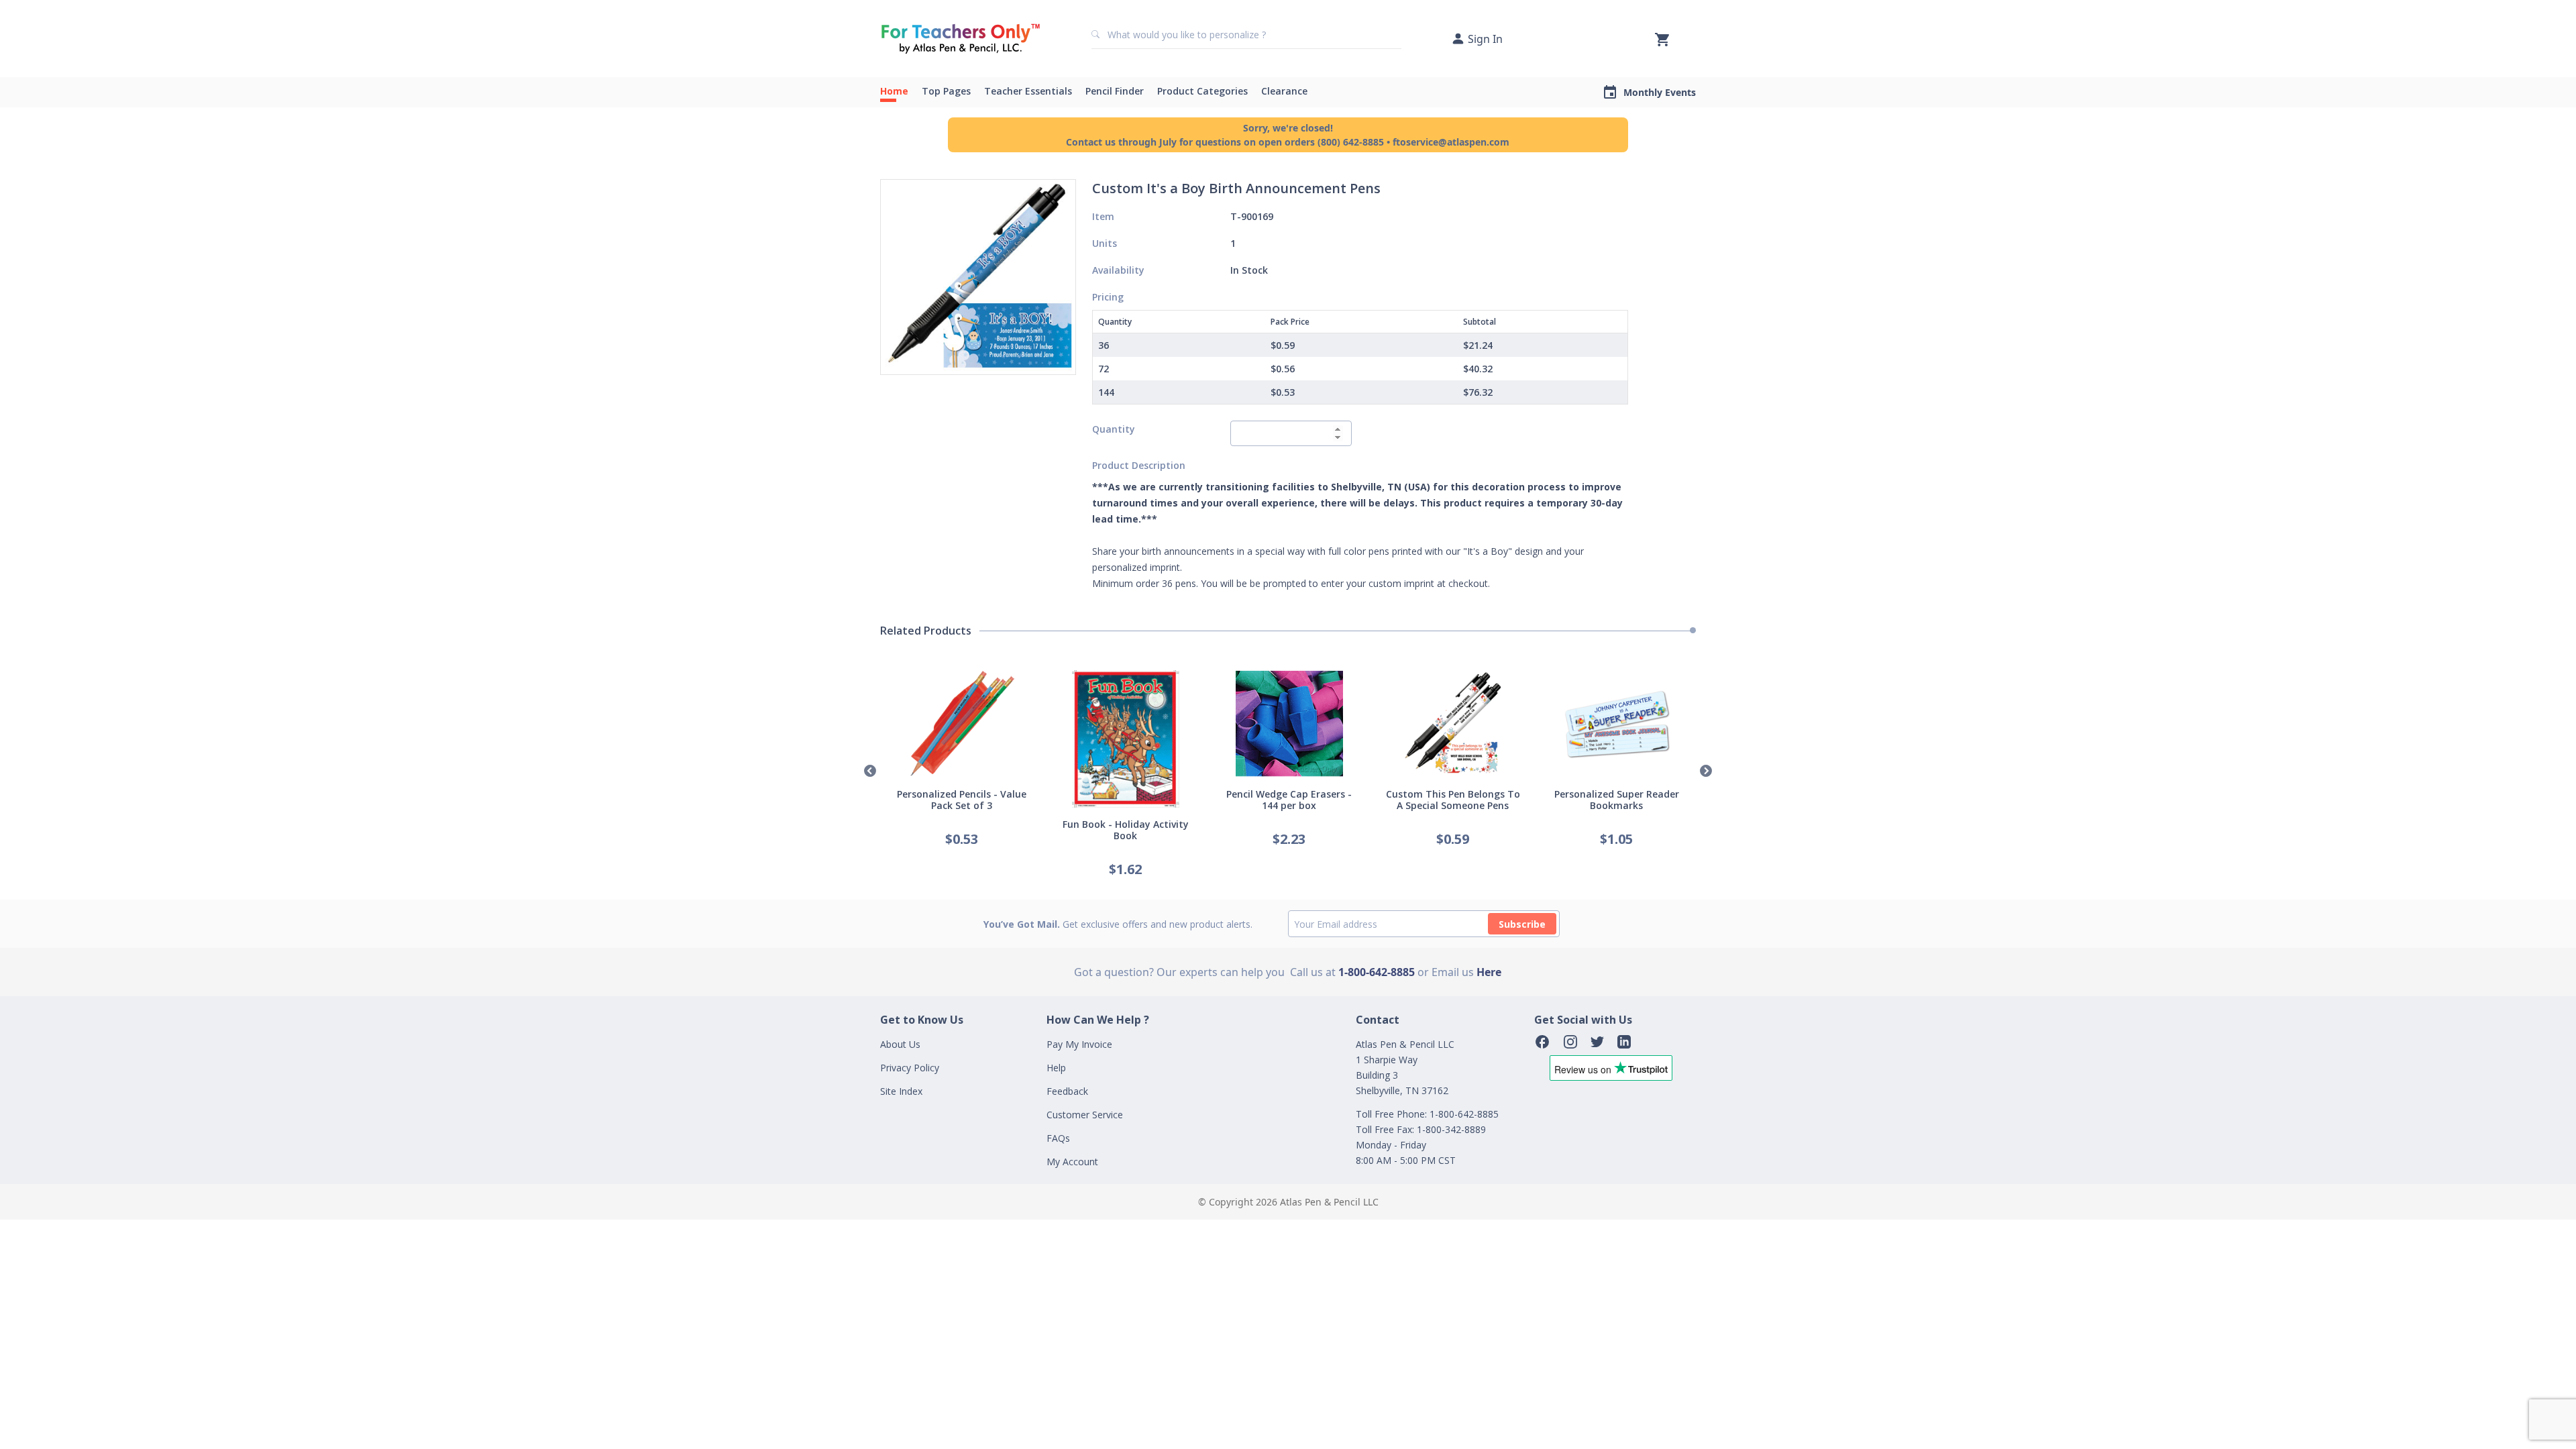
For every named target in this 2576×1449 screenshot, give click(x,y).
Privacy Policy (910, 1068)
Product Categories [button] (1202, 91)
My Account (1072, 1162)
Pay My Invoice (1079, 1044)
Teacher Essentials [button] (1028, 91)
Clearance (1284, 91)
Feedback (1067, 1091)
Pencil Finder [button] (1115, 91)
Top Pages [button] (946, 91)
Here (1489, 972)
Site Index (901, 1091)
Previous (870, 771)
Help (1056, 1068)
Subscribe (1522, 924)
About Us (900, 1044)
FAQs (1058, 1138)
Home (894, 91)
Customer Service (1085, 1115)
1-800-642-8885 (1377, 972)
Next (1706, 771)
